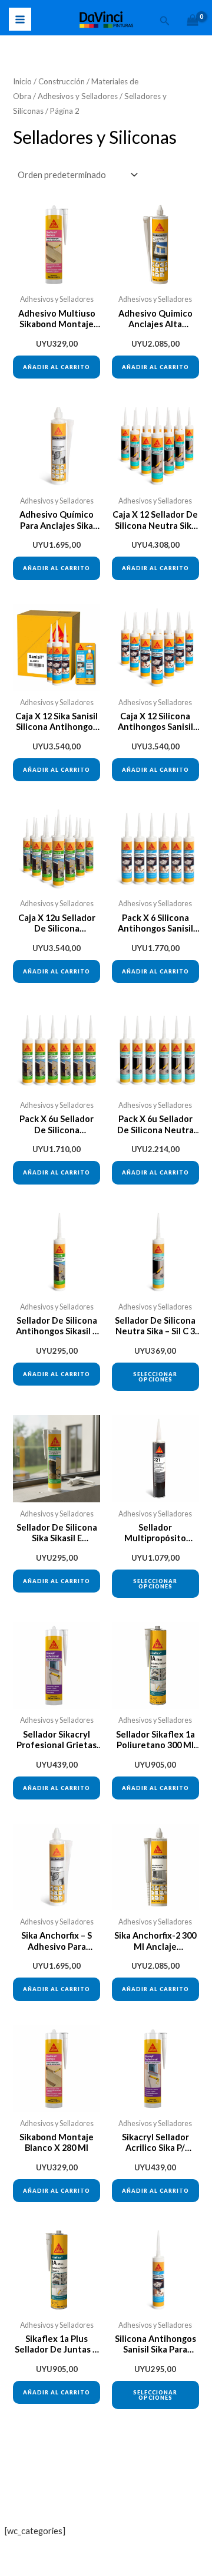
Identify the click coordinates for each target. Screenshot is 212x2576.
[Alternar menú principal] (20, 19)
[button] (165, 21)
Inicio (22, 81)
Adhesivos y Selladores (78, 96)
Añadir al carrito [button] (57, 367)
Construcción (62, 81)
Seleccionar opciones (155, 1377)
